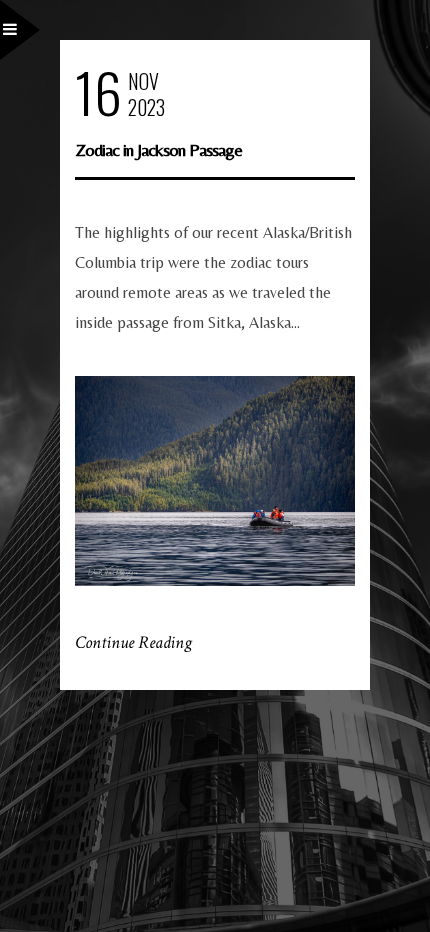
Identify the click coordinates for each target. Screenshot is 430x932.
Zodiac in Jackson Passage (158, 149)
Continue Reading (133, 642)
